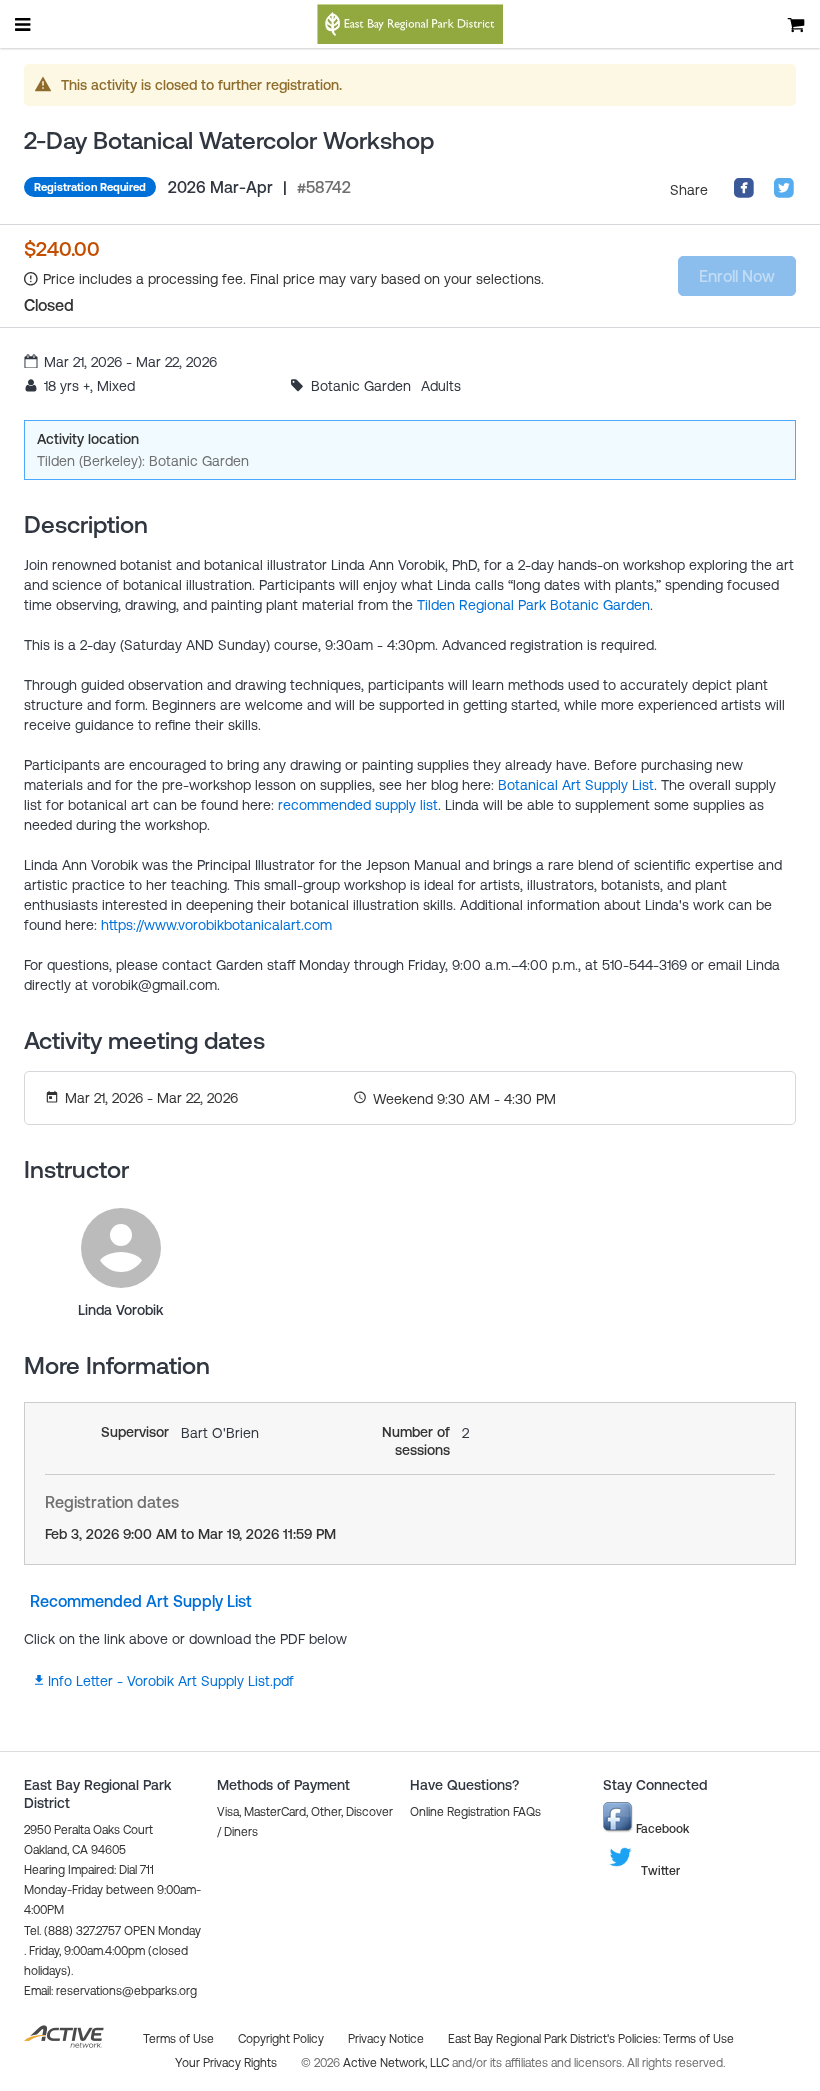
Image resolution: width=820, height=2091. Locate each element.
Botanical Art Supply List (576, 785)
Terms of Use (698, 2039)
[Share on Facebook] (744, 194)
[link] (121, 1248)
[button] (110, 1991)
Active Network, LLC (397, 2063)
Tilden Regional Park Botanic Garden (533, 605)
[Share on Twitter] (784, 194)
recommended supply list (358, 805)
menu (24, 24)
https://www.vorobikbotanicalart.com (216, 925)
